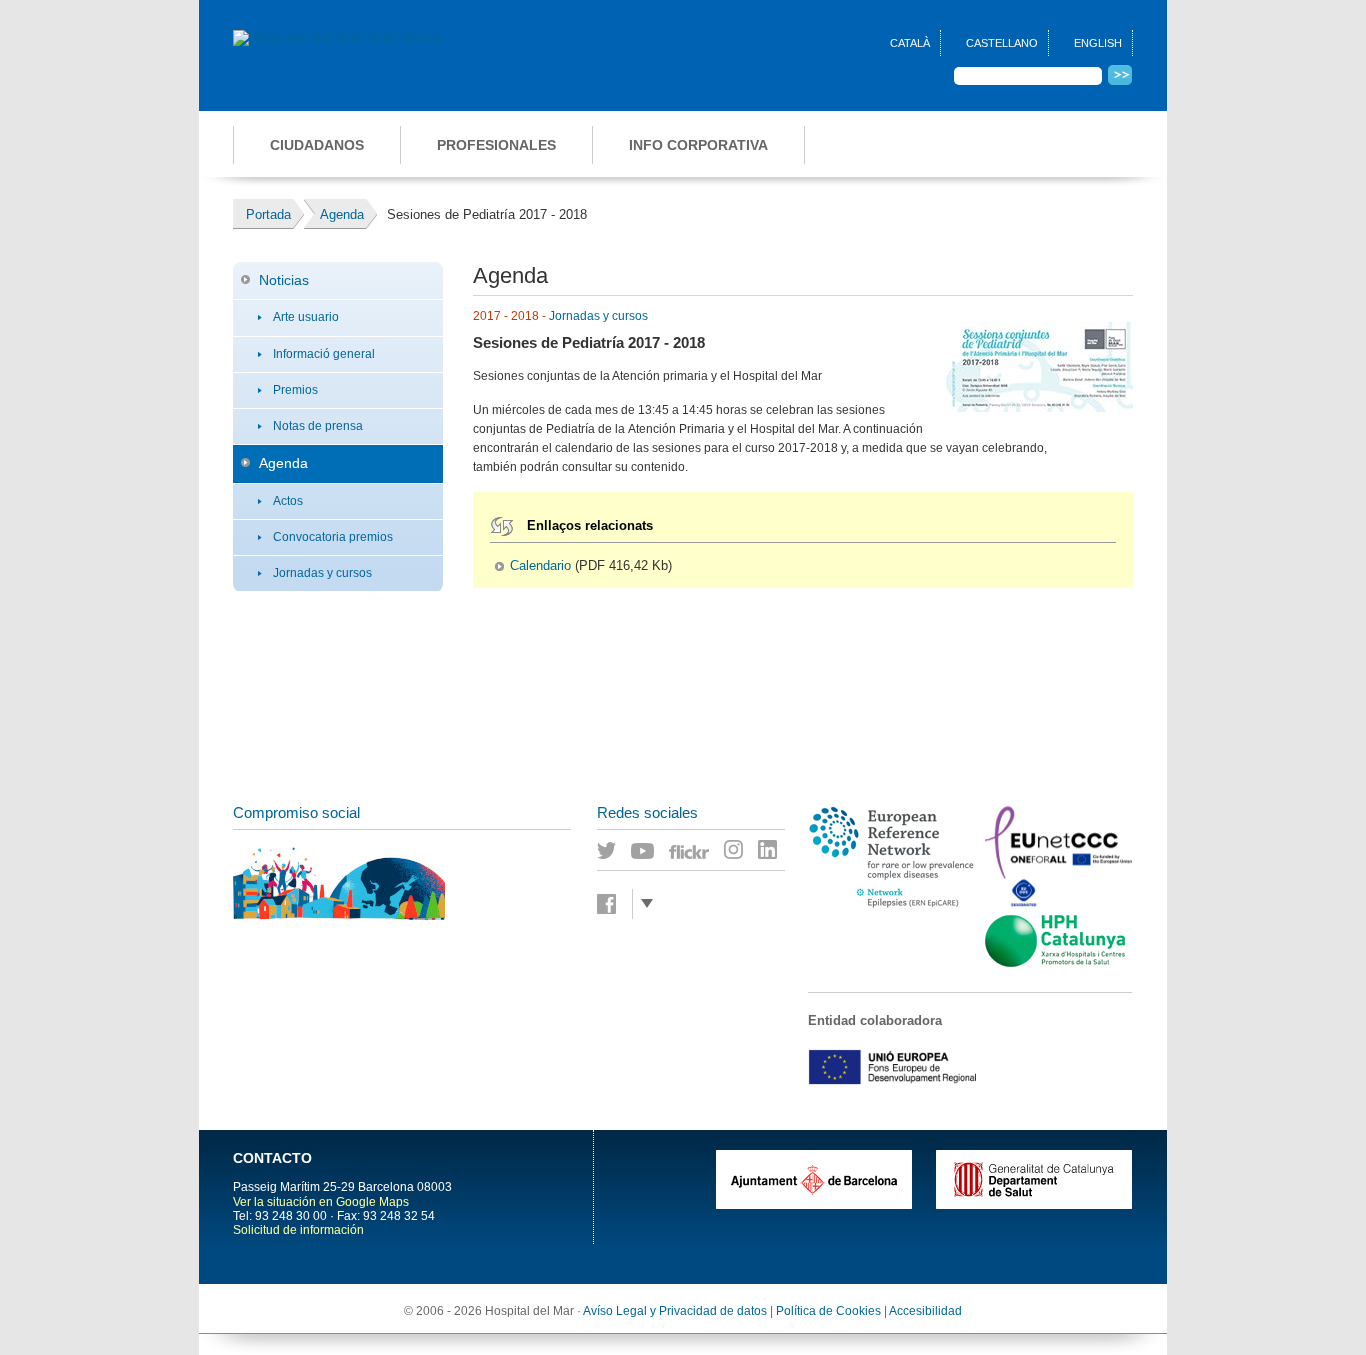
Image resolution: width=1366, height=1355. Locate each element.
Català (910, 43)
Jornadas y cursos (322, 573)
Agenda (283, 463)
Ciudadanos (317, 145)
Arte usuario (306, 317)
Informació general (324, 354)
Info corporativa (698, 145)
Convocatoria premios (333, 537)
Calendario (540, 566)
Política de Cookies (828, 1311)
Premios (295, 390)
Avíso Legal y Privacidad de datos (675, 1311)
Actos (288, 501)
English (1098, 43)
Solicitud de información (298, 1230)
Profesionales (496, 145)
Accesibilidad (925, 1311)
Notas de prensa (318, 426)
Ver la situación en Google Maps (321, 1202)
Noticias (284, 280)
